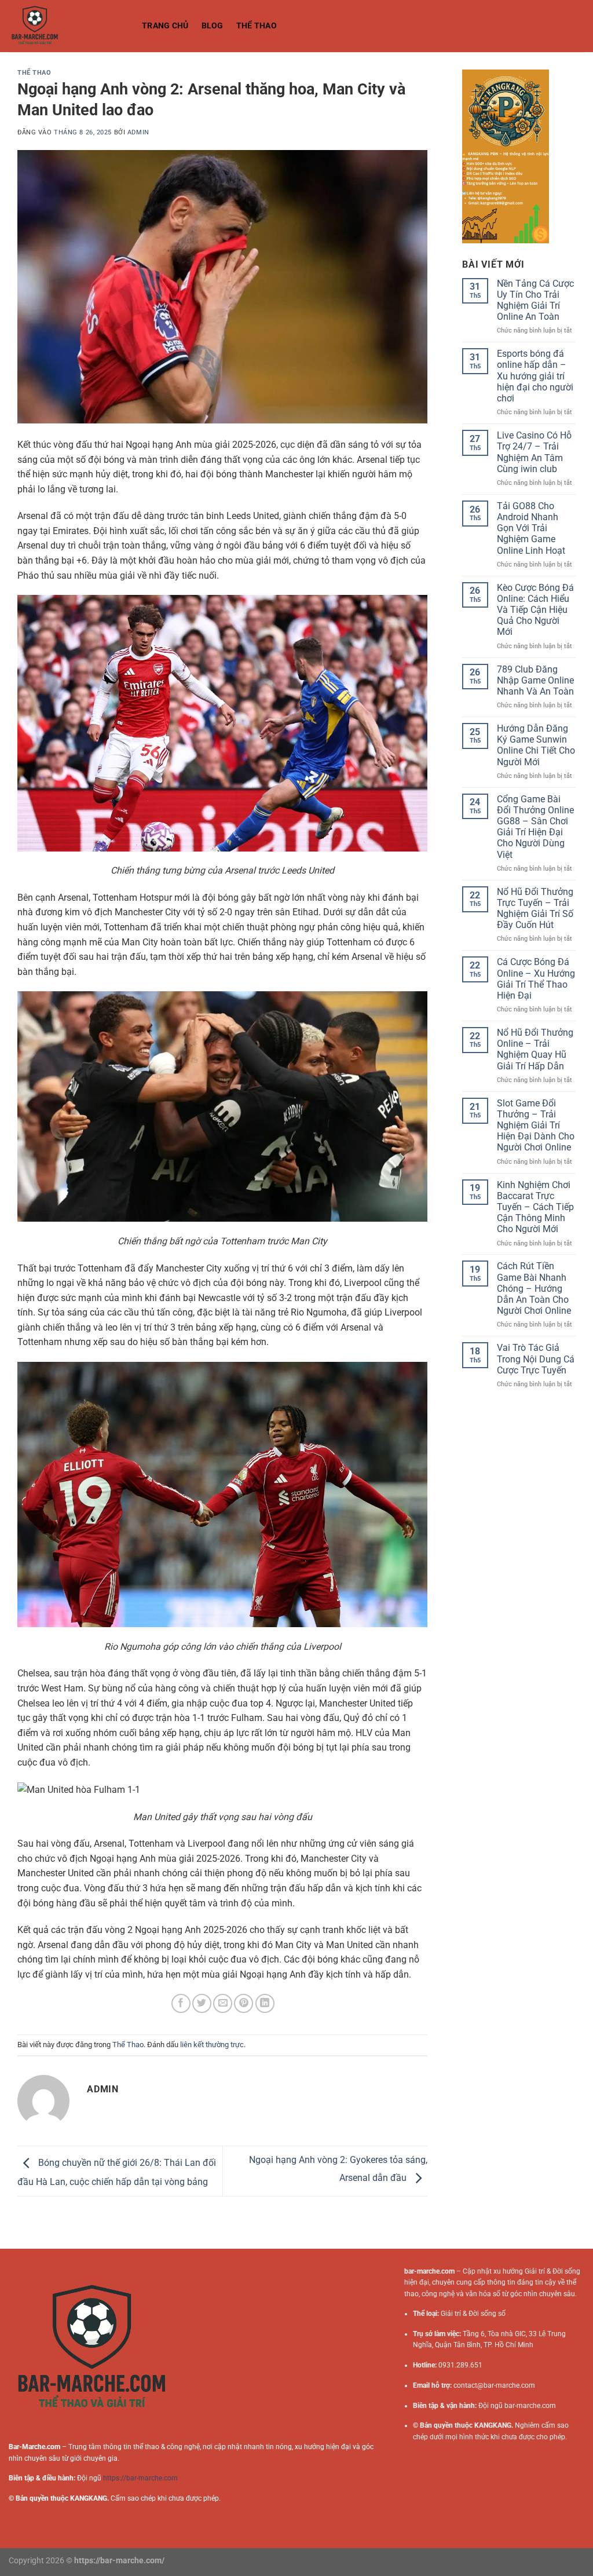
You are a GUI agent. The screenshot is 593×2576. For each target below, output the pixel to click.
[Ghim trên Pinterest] (244, 2003)
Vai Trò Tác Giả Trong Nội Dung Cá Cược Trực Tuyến (536, 1359)
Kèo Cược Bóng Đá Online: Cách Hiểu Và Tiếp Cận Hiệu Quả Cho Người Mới (535, 610)
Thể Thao (257, 26)
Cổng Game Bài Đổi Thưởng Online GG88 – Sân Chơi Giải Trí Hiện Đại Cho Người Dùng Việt (535, 827)
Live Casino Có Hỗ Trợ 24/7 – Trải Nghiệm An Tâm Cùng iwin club (534, 452)
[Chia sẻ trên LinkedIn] (265, 2003)
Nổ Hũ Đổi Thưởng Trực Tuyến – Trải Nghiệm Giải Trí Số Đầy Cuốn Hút (535, 909)
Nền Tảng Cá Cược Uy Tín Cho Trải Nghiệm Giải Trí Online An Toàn (535, 300)
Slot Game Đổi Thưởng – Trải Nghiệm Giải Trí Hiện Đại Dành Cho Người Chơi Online (536, 1126)
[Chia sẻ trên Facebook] (181, 2003)
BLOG (213, 26)
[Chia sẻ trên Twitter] (202, 2003)
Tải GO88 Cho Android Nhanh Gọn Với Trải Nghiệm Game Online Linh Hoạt (531, 528)
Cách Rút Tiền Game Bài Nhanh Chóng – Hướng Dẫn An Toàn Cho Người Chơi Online (534, 1288)
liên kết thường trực (212, 2045)
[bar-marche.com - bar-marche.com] (67, 26)
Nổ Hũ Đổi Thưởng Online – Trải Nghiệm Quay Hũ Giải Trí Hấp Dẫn (535, 1049)
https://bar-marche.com (140, 2478)
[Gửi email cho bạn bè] (223, 2003)
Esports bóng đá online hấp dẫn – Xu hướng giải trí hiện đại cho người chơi (535, 376)
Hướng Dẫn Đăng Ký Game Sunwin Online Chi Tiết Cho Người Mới (536, 745)
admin (138, 132)
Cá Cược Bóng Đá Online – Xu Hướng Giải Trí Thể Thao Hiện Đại (536, 979)
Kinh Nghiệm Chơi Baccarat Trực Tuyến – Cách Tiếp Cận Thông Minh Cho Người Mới (535, 1207)
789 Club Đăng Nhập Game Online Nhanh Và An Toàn (535, 680)
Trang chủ (165, 26)
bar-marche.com (530, 2406)
